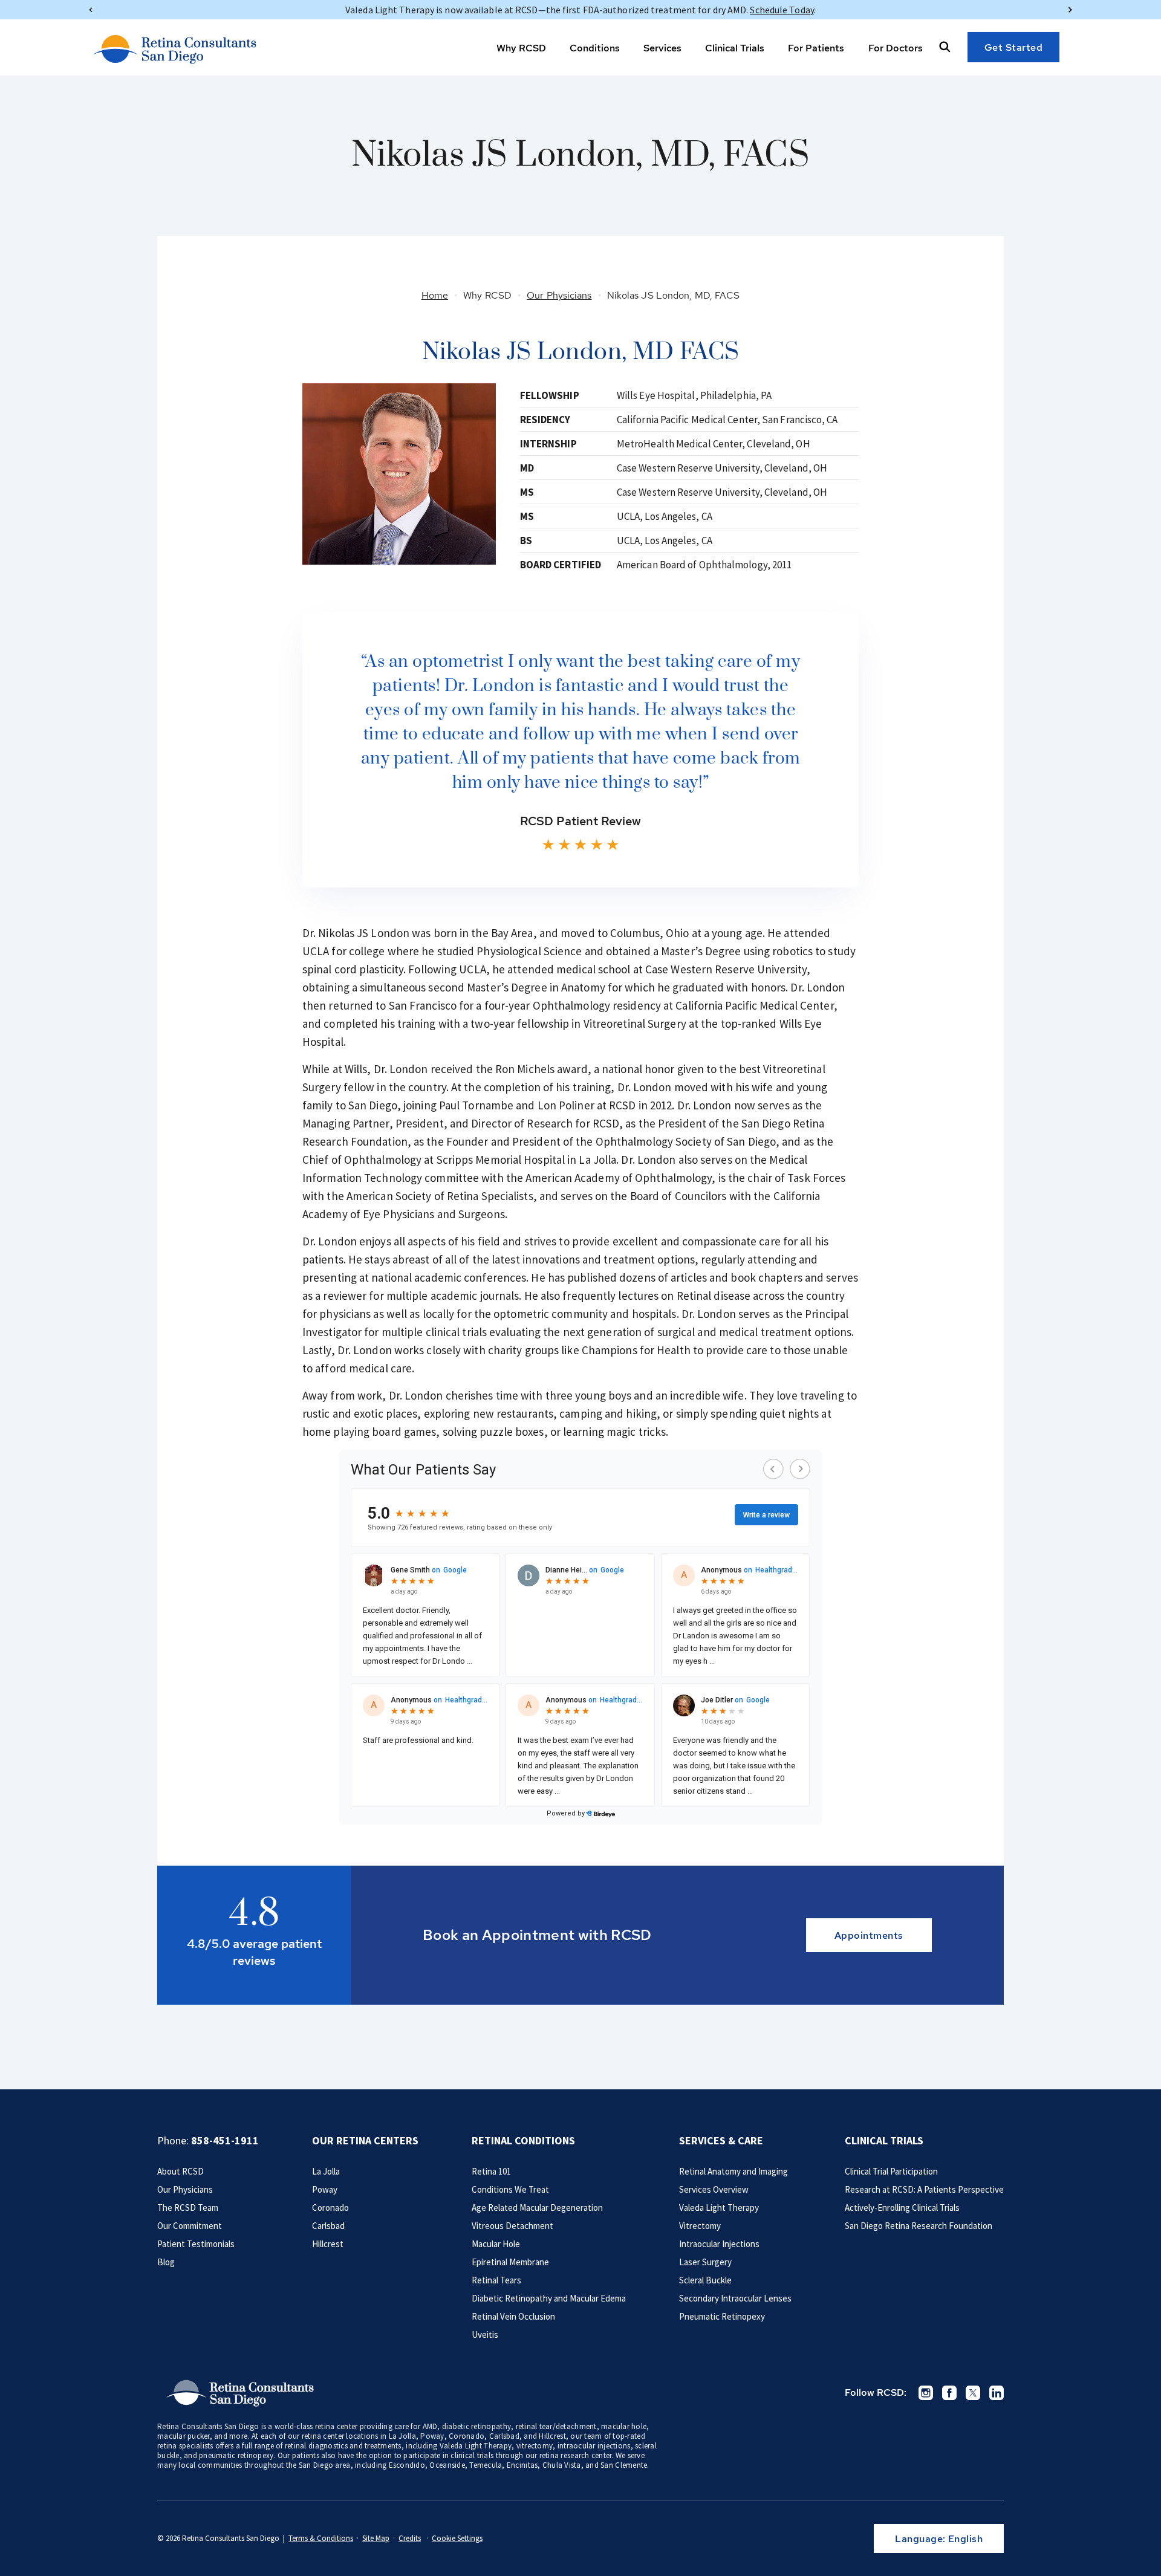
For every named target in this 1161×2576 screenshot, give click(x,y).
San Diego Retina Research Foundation (919, 2226)
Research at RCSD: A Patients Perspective (924, 2189)
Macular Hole (496, 2244)
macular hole (624, 2426)
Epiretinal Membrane (510, 2262)
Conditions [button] (595, 48)
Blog (166, 2262)
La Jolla (326, 2171)
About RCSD (180, 2171)
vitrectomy (535, 2446)
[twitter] (973, 2393)
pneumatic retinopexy (236, 2455)
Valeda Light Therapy (719, 2208)
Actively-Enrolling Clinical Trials (902, 2208)
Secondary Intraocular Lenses (735, 2298)
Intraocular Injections (719, 2244)
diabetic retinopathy (476, 2426)
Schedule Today (782, 10)
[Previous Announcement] (91, 10)
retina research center (576, 2455)
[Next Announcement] (1070, 10)
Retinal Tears (496, 2280)
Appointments (869, 1935)
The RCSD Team (188, 2208)
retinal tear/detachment (556, 2426)
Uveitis (485, 2334)
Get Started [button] (1014, 47)
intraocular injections (594, 2446)
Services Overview (714, 2189)
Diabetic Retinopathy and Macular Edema (549, 2298)
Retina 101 (491, 2171)
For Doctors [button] (896, 48)
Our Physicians (185, 2189)
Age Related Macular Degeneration (537, 2208)
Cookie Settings (457, 2538)
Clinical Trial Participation (891, 2171)
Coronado (330, 2208)
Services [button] (662, 48)
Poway (325, 2189)
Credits (410, 2538)
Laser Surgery (705, 2262)
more (238, 2436)
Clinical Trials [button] (735, 48)
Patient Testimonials (196, 2244)
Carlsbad (328, 2226)
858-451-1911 (225, 2140)
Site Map (376, 2538)
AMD (430, 2426)
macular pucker (184, 2436)
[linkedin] (997, 2393)
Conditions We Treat (510, 2189)
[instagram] (926, 2393)
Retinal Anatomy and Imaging (733, 2171)
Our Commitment (190, 2226)
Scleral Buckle (705, 2280)
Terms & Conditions (321, 2538)
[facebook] (949, 2393)
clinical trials (472, 2455)
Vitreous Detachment (512, 2226)
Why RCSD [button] (521, 48)
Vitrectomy (700, 2226)
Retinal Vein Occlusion (513, 2316)
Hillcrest (328, 2244)
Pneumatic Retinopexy (722, 2316)
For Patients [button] (816, 48)
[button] (945, 47)
